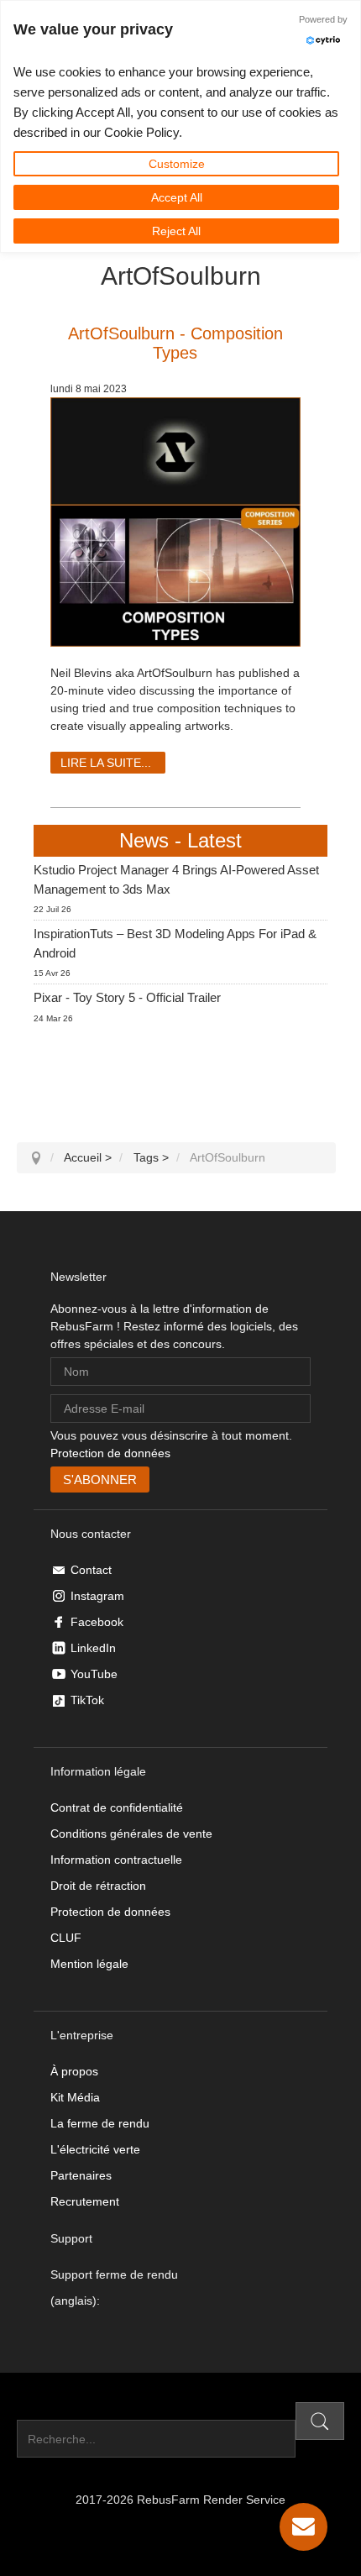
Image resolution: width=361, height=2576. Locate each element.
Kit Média (75, 2097)
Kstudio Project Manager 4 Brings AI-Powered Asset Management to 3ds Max (176, 879)
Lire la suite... (106, 763)
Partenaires (81, 2175)
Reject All (176, 231)
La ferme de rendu (100, 2123)
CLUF (66, 1938)
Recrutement (85, 2201)
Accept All (177, 197)
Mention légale (89, 1964)
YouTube (94, 1674)
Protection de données (110, 1453)
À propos (74, 2071)
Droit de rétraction (98, 1886)
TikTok (87, 1700)
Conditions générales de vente (131, 1834)
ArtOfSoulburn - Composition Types (175, 343)
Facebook (97, 1622)
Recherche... (51, 2411)
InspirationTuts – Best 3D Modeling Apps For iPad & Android (175, 943)
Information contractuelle (116, 1860)
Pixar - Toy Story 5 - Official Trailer (127, 997)
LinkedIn (93, 1648)
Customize (177, 164)
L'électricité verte (95, 2149)
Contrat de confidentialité (117, 1807)
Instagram (97, 1596)
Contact (91, 1570)
